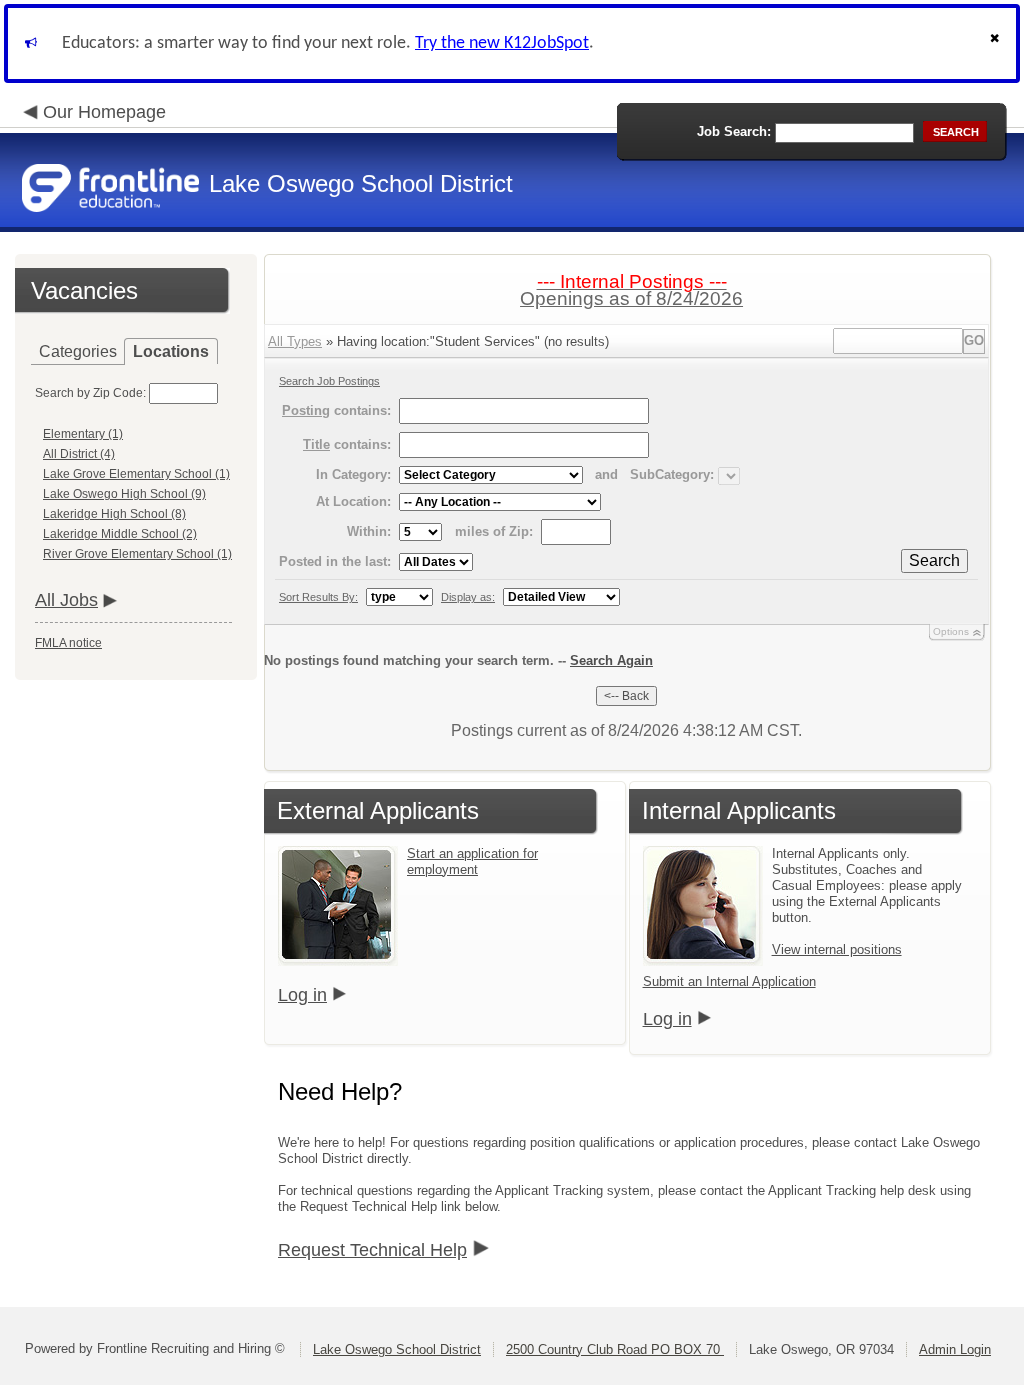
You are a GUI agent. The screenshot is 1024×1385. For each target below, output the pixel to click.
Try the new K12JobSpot (502, 43)
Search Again (611, 660)
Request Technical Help (372, 1250)
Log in (302, 995)
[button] (997, 43)
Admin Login (955, 1349)
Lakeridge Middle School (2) (120, 534)
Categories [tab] (78, 351)
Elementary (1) (83, 434)
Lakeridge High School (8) (114, 514)
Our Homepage (104, 112)
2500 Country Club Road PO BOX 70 (615, 1349)
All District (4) (79, 454)
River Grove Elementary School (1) (137, 554)
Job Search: (734, 131)
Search (934, 560)
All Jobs (66, 600)
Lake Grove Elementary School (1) (136, 474)
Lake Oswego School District (397, 1349)
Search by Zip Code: (90, 393)
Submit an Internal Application (729, 981)
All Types (295, 341)
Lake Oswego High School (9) (124, 494)
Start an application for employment (472, 861)
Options (951, 631)
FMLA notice (68, 643)
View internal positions (837, 949)
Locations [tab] (171, 351)
